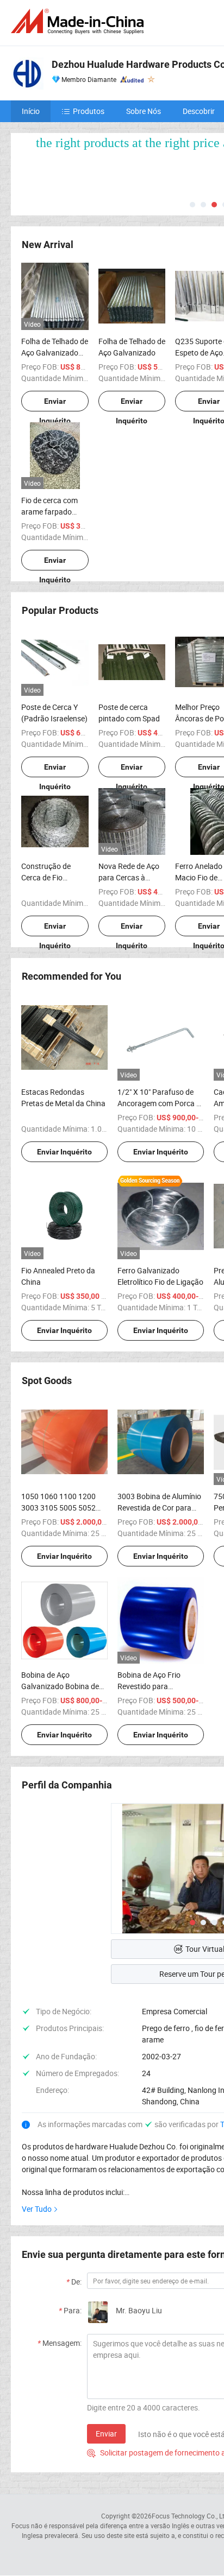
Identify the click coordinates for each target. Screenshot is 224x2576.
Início (31, 111)
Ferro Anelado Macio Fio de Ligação (199, 877)
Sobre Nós (144, 111)
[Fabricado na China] (79, 21)
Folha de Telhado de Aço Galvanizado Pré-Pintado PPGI (55, 353)
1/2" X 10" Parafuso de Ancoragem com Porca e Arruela (159, 1103)
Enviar (106, 2434)
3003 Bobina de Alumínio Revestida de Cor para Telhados (159, 1508)
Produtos (89, 111)
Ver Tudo (37, 2209)
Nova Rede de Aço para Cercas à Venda (129, 877)
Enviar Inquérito (55, 404)
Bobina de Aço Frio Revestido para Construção (149, 1686)
